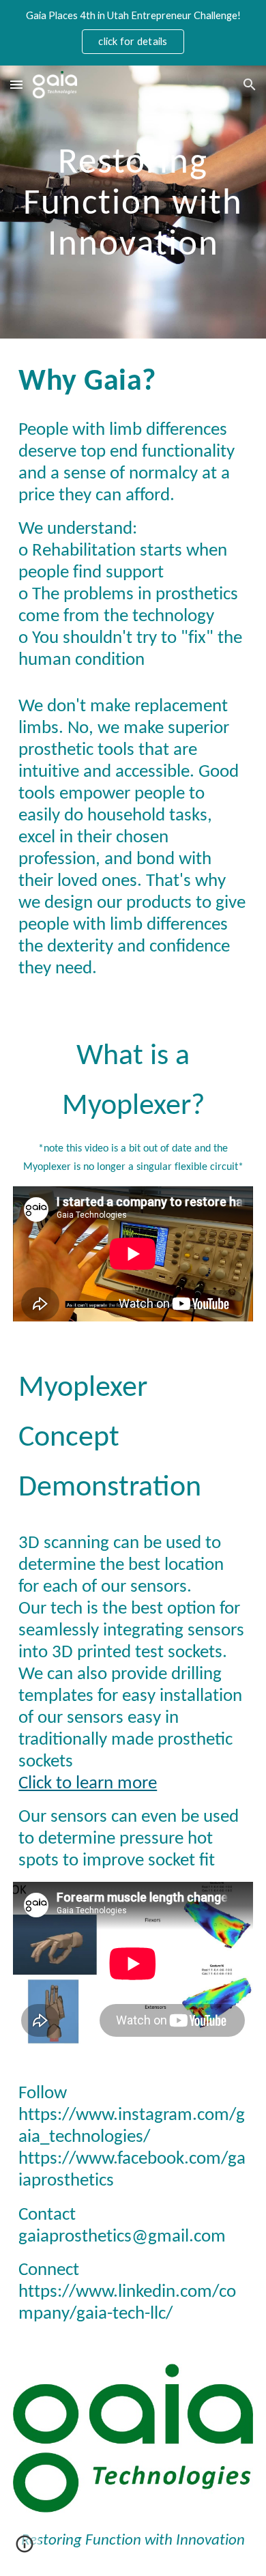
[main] (133, 202)
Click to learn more (88, 1784)
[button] (16, 84)
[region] (133, 33)
